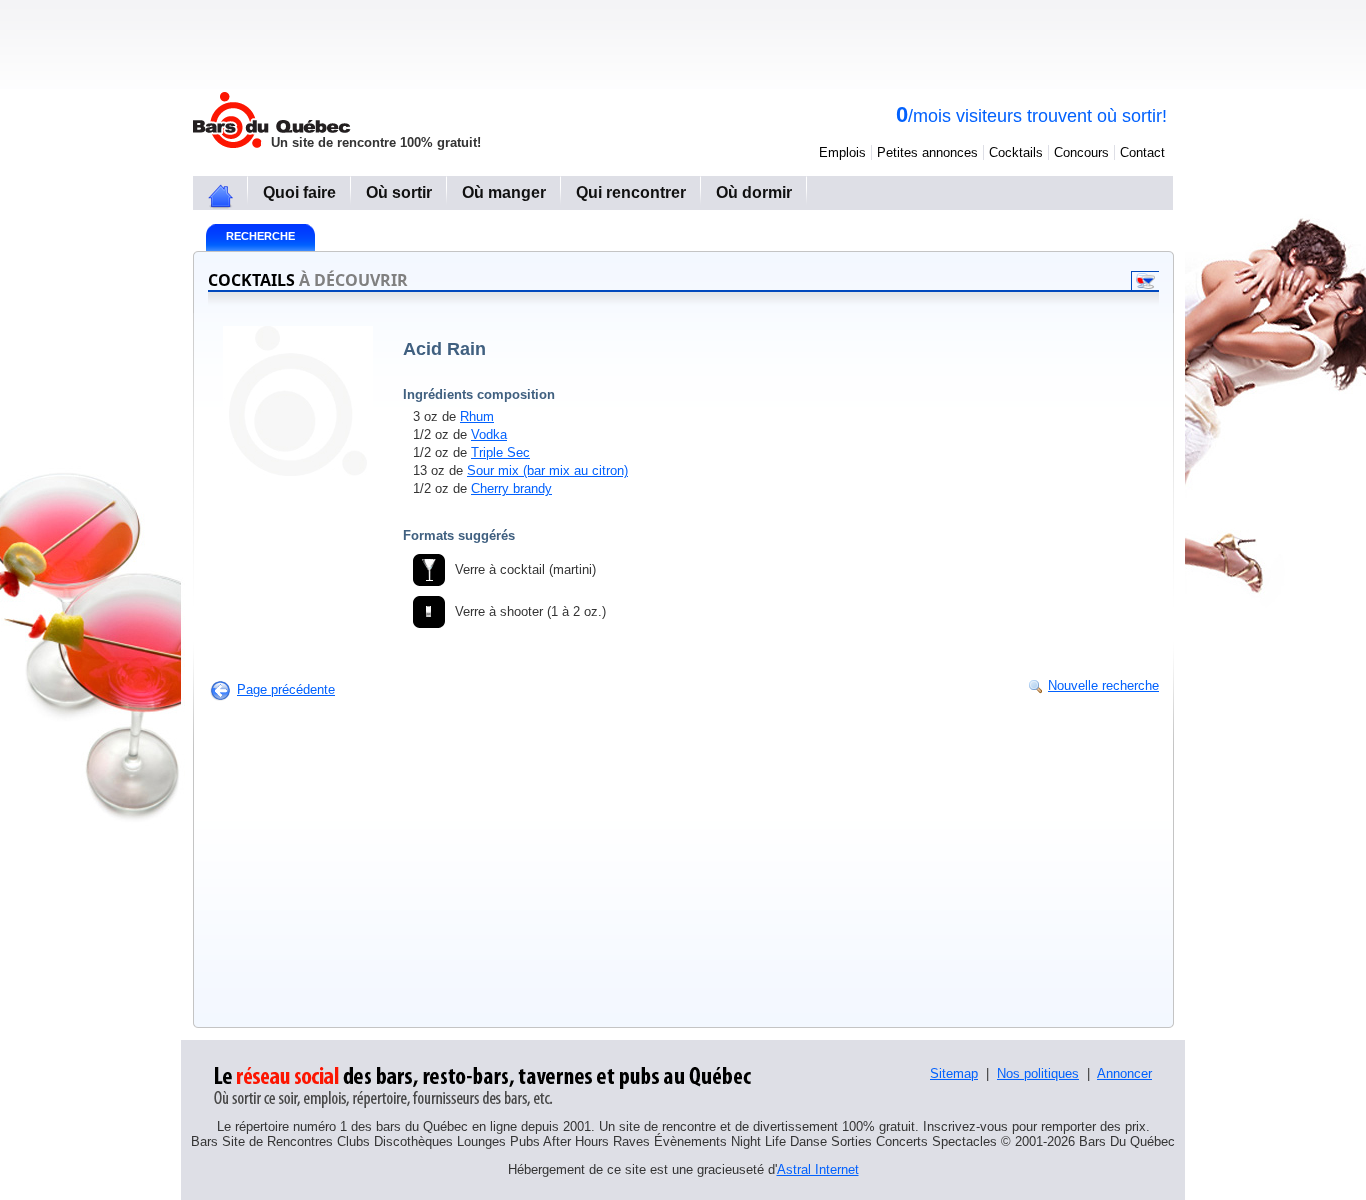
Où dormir (754, 192)
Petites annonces (927, 152)
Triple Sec (500, 452)
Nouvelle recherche (1103, 685)
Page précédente (286, 689)
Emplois (842, 152)
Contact (1142, 152)
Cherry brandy (511, 488)
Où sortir (399, 192)
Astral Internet (818, 1169)
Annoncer (1124, 1073)
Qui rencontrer (631, 192)
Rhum (477, 416)
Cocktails (1016, 152)
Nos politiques (1038, 1073)
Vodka (489, 434)
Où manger (504, 192)
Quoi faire (299, 192)
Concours (1081, 152)
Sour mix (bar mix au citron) (547, 470)
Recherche (260, 236)
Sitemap (954, 1073)
